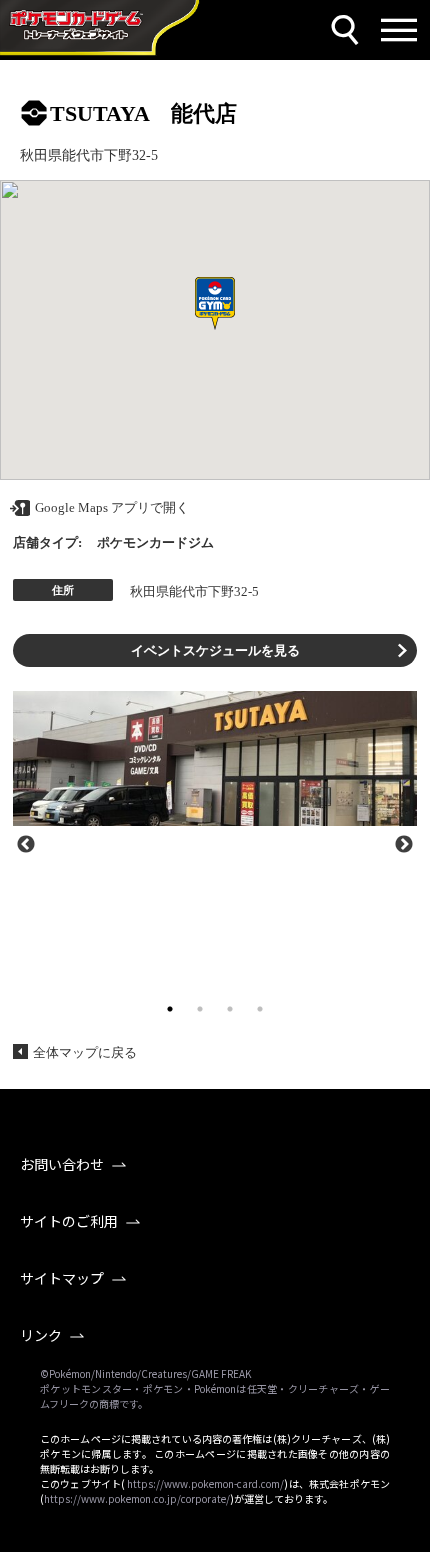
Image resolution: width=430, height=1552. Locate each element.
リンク (41, 1335)
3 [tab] (230, 1009)
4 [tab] (260, 1009)
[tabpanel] (215, 758)
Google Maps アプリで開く (112, 507)
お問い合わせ (62, 1164)
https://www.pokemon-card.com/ (205, 1483)
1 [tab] (170, 1009)
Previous (26, 843)
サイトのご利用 (69, 1221)
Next (404, 843)
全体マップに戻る (85, 1052)
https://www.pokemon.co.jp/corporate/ (137, 1498)
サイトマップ (62, 1278)
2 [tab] (200, 1009)
